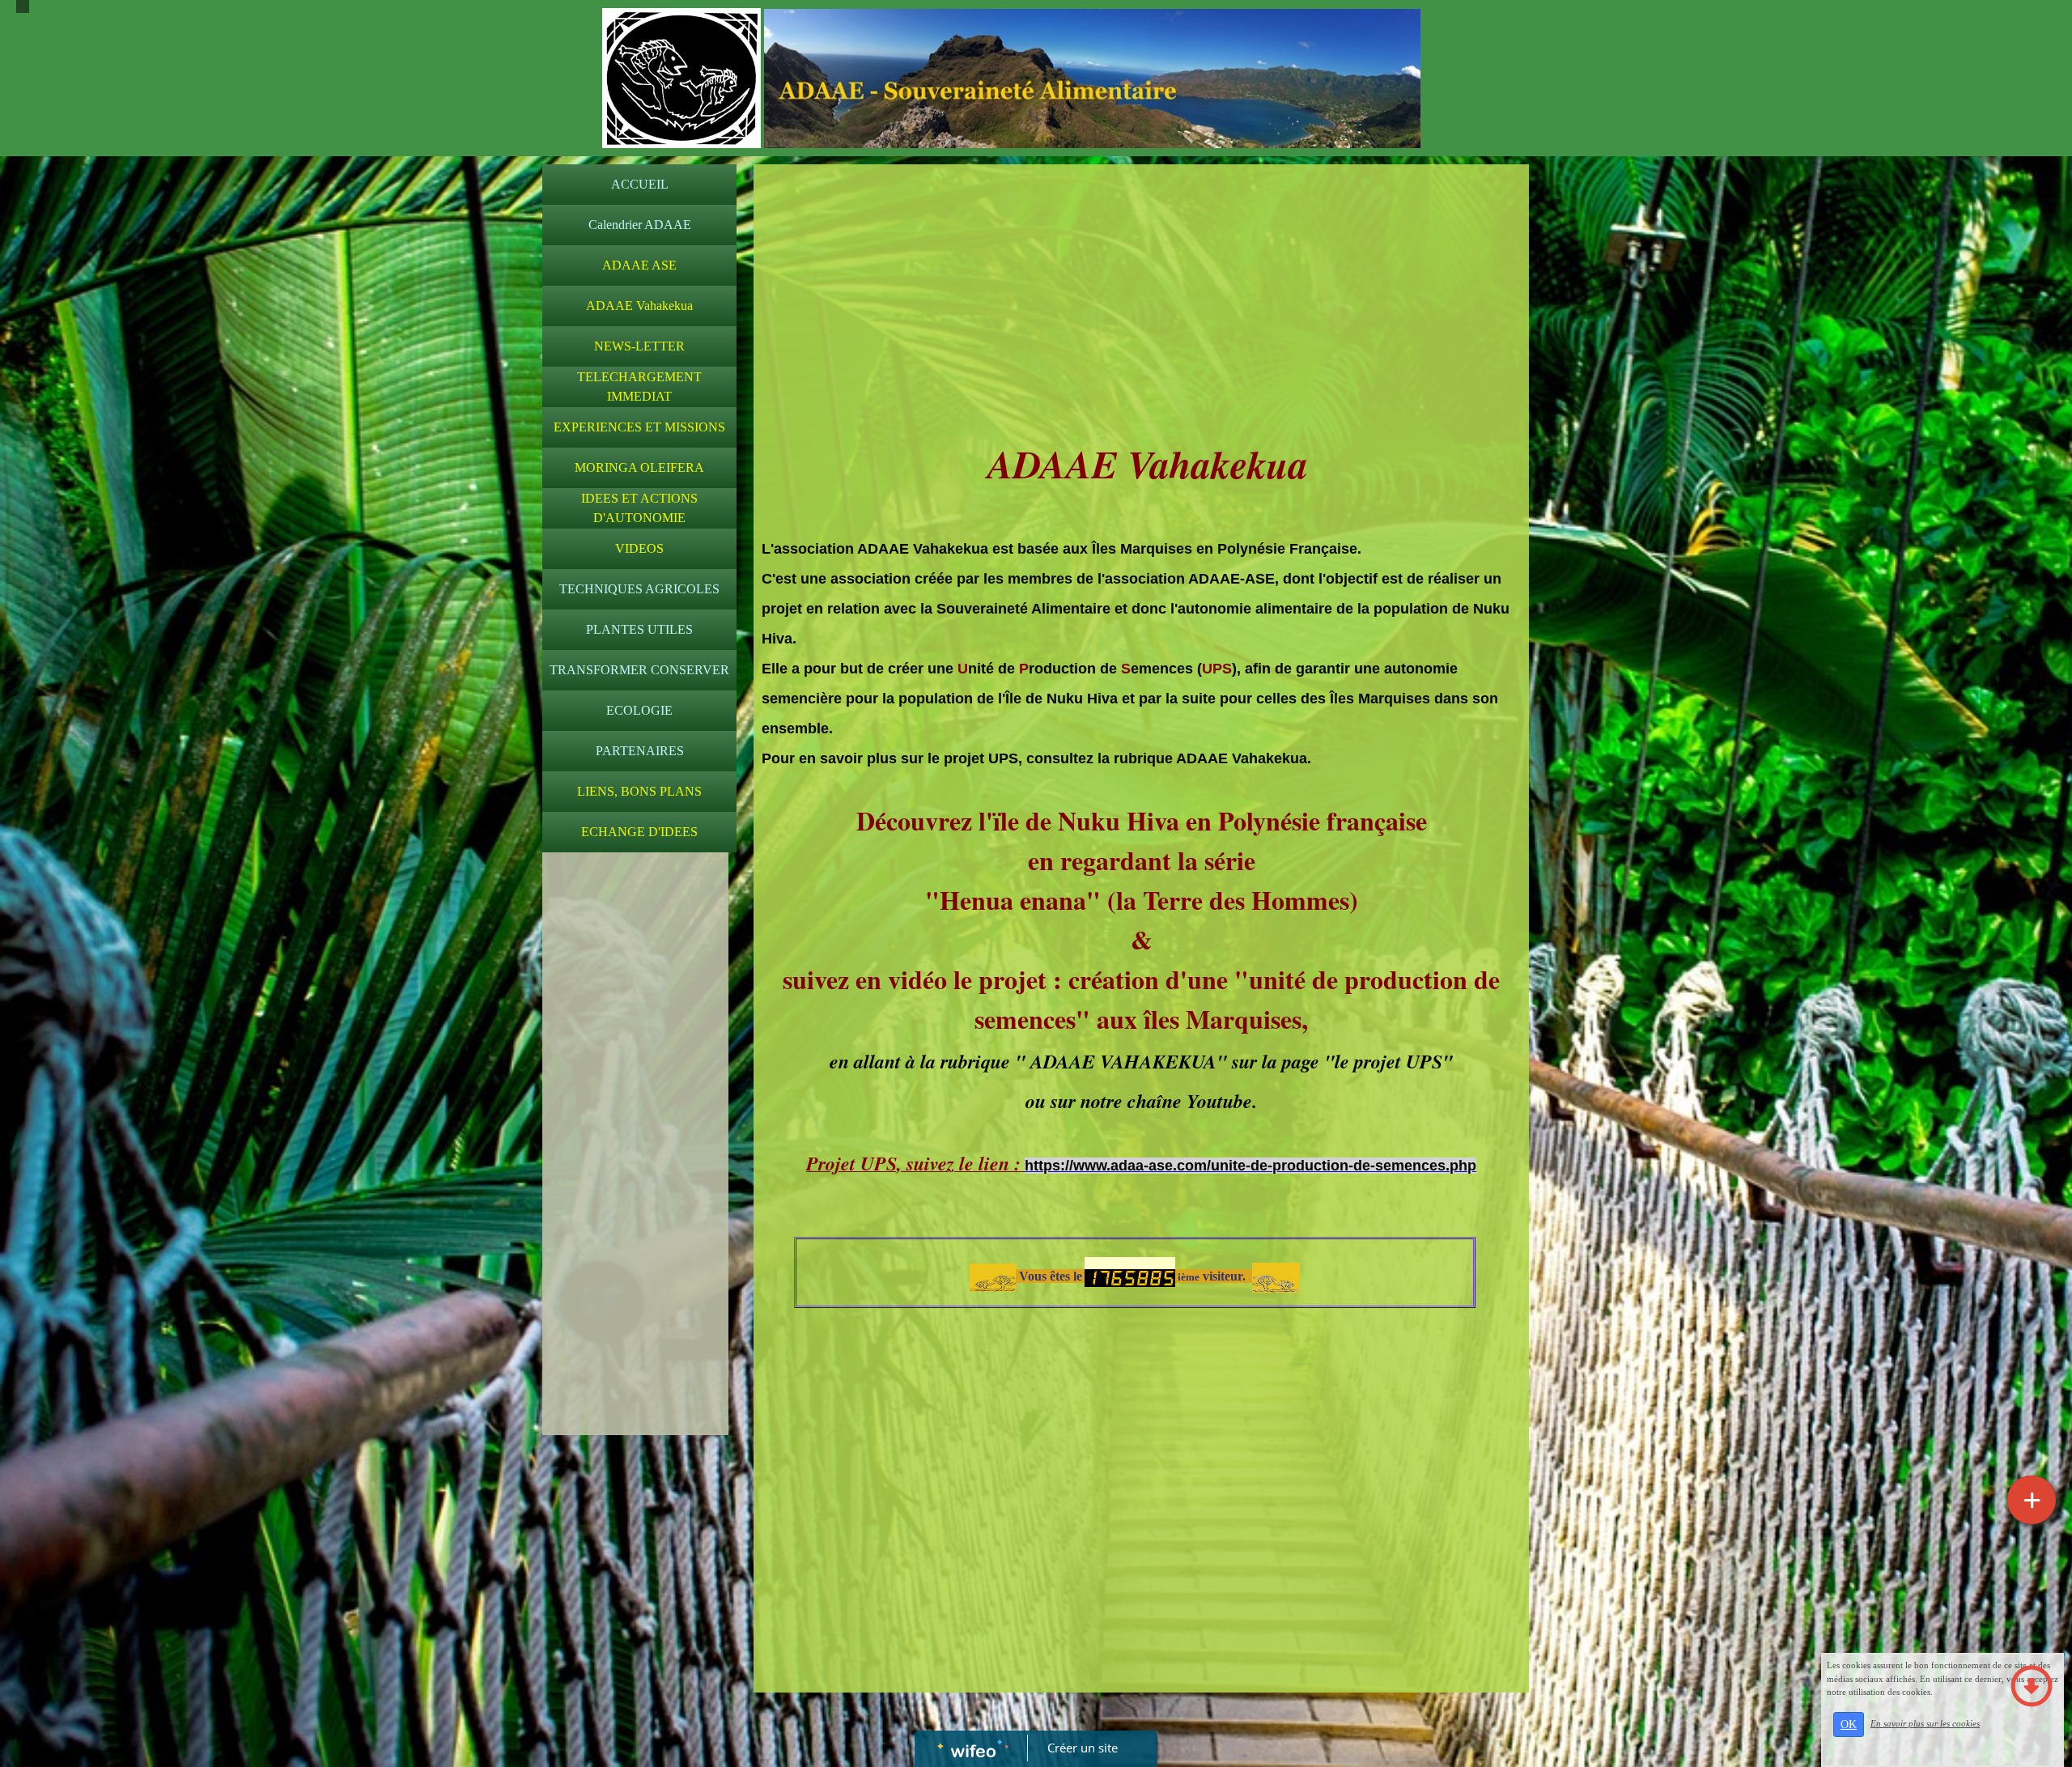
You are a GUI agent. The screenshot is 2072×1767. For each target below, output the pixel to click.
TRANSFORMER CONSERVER (639, 670)
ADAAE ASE (639, 265)
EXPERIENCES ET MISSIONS (639, 427)
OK (1849, 1725)
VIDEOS (639, 548)
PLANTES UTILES (639, 629)
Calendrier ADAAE (640, 225)
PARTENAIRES (640, 751)
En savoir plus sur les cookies (1925, 1723)
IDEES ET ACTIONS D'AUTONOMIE (639, 508)
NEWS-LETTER (639, 346)
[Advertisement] (635, 1184)
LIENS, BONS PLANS (639, 791)
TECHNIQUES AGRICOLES (639, 589)
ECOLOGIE (639, 710)
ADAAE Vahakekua (639, 306)
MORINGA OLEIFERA (639, 467)
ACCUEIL (640, 184)
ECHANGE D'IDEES (639, 832)
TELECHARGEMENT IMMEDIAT (639, 387)
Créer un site (1083, 1748)
